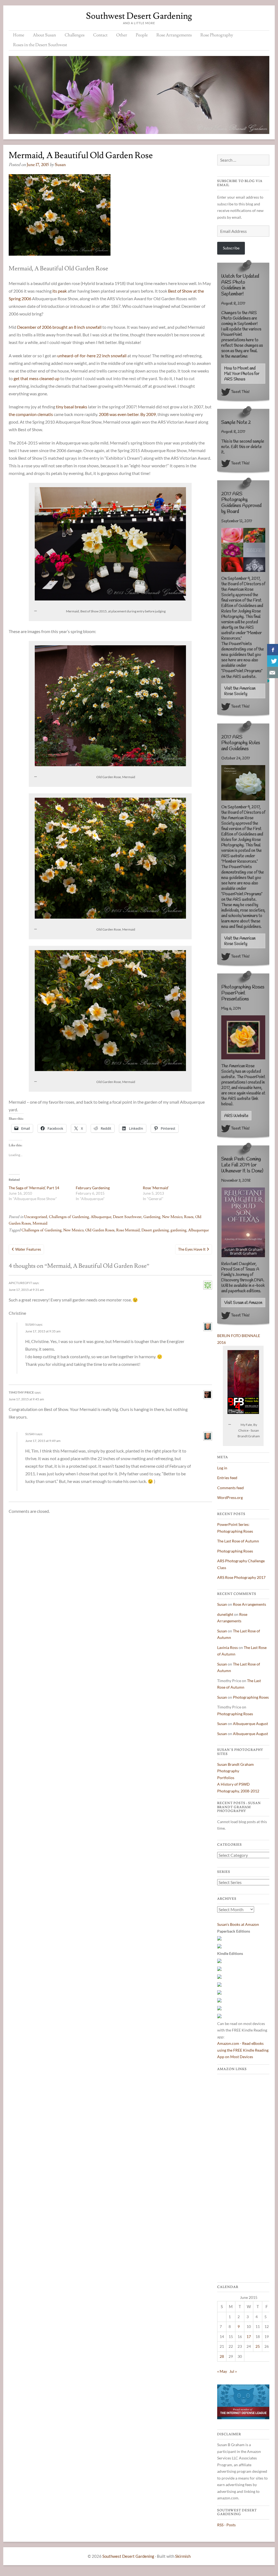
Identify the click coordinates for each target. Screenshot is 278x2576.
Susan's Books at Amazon (238, 1924)
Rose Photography (217, 35)
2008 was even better (119, 414)
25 (258, 2346)
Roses (189, 1217)
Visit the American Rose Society (240, 691)
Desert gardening (155, 1230)
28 (222, 2356)
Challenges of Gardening (69, 1217)
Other (122, 35)
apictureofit (20, 1283)
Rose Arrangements (174, 35)
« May (222, 2371)
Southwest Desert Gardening (139, 16)
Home (19, 35)
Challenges (75, 35)
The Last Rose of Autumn (238, 1541)
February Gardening (93, 1188)
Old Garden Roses (100, 1230)
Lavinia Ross (228, 1647)
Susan (60, 165)
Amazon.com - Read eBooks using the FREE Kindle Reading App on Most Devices (243, 2050)
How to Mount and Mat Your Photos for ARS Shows (242, 374)
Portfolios (226, 1778)
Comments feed (230, 1488)
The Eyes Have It (192, 1249)
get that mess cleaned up (37, 378)
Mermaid (40, 1223)
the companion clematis (31, 414)
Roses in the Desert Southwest (40, 45)
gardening (179, 1230)
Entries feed (227, 1478)
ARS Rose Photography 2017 (241, 1577)
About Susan (44, 35)
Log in (222, 1468)
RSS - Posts (226, 2525)
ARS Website (236, 1116)
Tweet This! (240, 392)
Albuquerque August (250, 1724)
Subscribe (231, 248)
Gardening (152, 1217)
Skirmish (183, 2556)
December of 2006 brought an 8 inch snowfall (59, 327)
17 (249, 2336)
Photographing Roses (235, 1551)
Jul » (233, 2371)
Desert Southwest (127, 1217)
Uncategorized (36, 1217)
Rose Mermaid (128, 1230)
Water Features (28, 1249)
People (142, 35)
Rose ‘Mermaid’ (156, 1188)
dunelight (225, 1614)
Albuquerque (101, 1217)
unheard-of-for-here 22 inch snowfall (92, 356)
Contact (100, 35)
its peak (60, 291)
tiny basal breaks (72, 407)
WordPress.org (230, 1497)
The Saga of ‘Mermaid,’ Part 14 (34, 1188)
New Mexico (172, 1217)
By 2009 (148, 414)
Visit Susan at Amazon (243, 1303)
